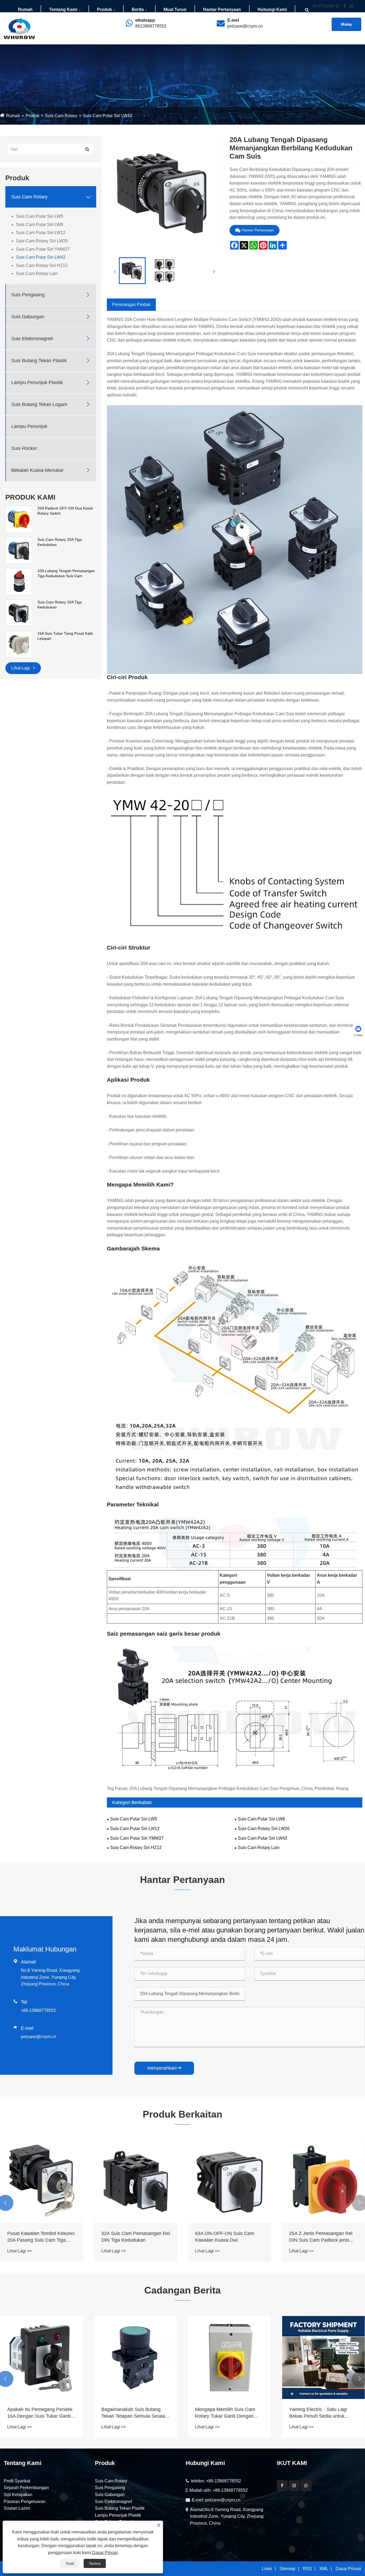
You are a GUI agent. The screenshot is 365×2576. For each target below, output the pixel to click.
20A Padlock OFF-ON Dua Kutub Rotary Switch (65, 511)
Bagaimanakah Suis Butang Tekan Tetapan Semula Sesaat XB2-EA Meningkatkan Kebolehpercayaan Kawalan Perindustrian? (322, 2413)
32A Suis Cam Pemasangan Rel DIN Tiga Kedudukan (323, 2237)
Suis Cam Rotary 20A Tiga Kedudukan (60, 542)
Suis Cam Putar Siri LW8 (40, 225)
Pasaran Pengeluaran (25, 2502)
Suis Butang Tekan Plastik (39, 361)
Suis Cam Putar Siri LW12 (41, 233)
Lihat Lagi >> (20, 2251)
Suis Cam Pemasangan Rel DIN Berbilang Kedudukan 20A (136, 2237)
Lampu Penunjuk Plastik (37, 382)
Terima (95, 2563)
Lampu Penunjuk (29, 426)
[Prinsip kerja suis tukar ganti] (136, 2357)
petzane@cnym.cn (245, 26)
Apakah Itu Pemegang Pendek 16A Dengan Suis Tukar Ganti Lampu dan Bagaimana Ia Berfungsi (228, 2413)
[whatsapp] (306, 2486)
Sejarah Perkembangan (26, 2488)
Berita (138, 9)
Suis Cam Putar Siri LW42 (108, 116)
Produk (104, 9)
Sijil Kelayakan (18, 2495)
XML (324, 2569)
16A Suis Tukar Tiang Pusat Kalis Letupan (65, 636)
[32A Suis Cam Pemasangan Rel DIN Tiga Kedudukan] (324, 2181)
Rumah (25, 9)
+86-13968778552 (38, 2010)
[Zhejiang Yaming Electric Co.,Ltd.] (19, 28)
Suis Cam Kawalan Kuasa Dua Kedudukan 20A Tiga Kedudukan (40, 2237)
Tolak (70, 2563)
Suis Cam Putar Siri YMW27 (43, 249)
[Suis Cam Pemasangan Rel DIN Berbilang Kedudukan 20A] (136, 2181)
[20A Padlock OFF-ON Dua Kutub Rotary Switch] (19, 519)
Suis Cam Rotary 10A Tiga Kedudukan (60, 605)
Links (267, 2569)
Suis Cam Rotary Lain (37, 273)
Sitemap (287, 2569)
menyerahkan (164, 2068)
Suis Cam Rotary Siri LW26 (42, 241)
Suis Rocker (24, 448)
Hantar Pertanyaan (222, 9)
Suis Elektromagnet (32, 339)
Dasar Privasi (348, 2569)
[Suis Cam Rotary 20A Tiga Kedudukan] (19, 550)
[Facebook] (282, 2486)
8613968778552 (151, 26)
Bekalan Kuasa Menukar (37, 470)
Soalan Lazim (17, 2508)
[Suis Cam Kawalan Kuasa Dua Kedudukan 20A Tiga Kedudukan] (42, 2181)
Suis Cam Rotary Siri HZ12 (42, 265)
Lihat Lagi (21, 668)
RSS (307, 2569)
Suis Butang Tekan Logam (39, 404)
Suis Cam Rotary (61, 116)
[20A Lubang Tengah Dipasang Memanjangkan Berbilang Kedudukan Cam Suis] (132, 271)
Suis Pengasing (28, 295)
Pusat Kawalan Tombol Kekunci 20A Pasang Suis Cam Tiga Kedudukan (229, 2237)
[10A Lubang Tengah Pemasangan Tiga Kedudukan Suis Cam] (19, 581)
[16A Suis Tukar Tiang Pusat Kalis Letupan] (19, 644)
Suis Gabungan (28, 317)
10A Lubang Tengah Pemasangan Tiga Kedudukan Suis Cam (66, 573)
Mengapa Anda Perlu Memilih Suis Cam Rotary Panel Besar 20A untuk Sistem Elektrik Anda (41, 2413)
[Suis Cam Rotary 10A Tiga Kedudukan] (19, 613)
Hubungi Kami (272, 9)
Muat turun (175, 9)
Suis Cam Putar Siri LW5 (40, 216)
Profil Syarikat (17, 2481)
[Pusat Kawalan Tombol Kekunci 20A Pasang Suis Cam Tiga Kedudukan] (230, 2181)
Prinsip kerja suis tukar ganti (131, 2409)
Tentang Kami (63, 9)
